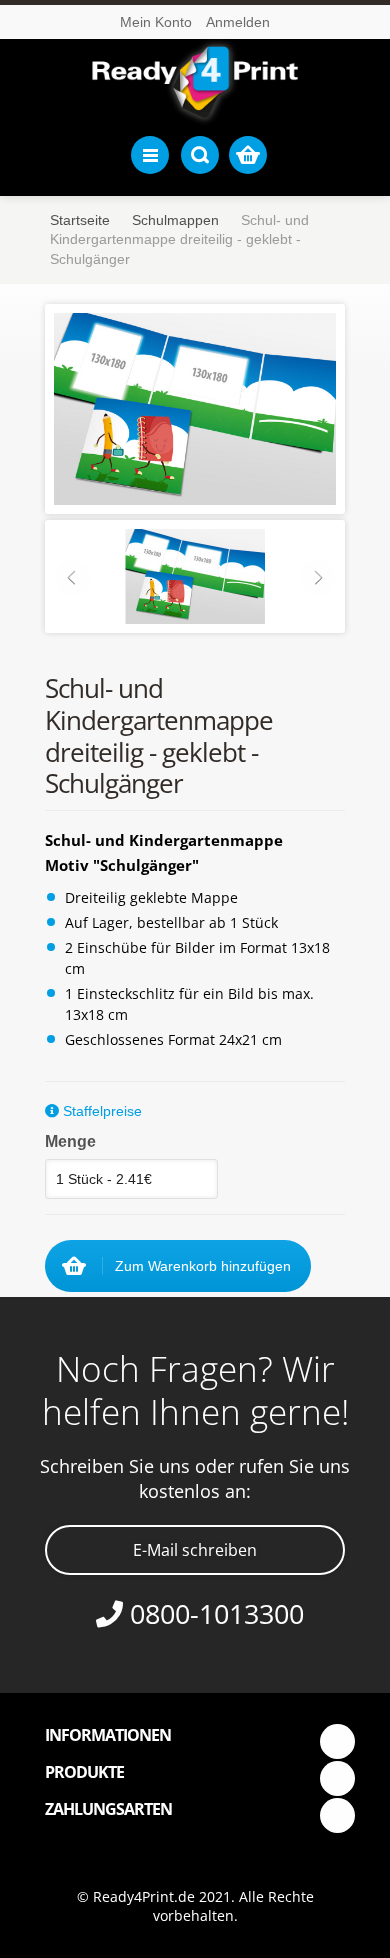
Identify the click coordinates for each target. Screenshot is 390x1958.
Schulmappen (175, 220)
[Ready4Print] (195, 83)
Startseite (80, 220)
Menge (70, 1141)
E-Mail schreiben (195, 1550)
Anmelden (238, 22)
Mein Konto (156, 22)
